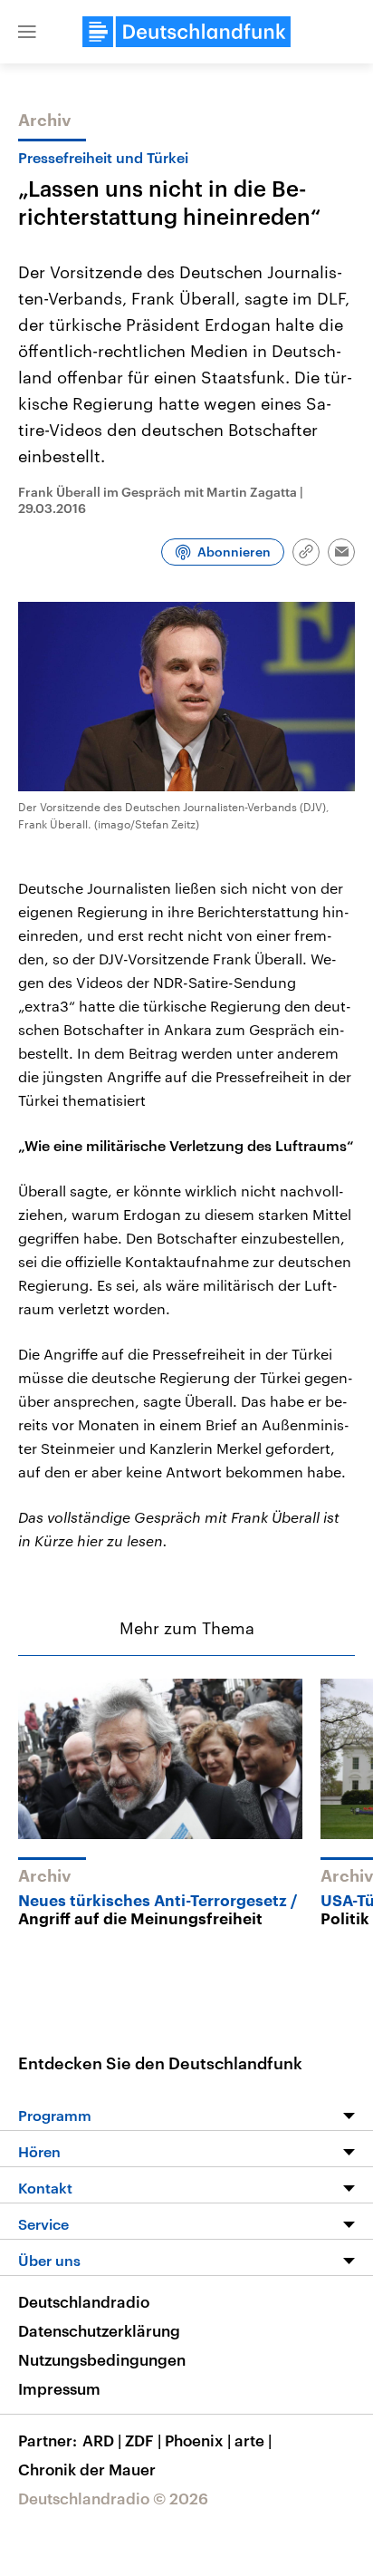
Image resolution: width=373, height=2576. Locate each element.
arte (253, 2440)
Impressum (59, 2388)
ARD (102, 2440)
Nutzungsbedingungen (102, 2359)
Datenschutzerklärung (99, 2330)
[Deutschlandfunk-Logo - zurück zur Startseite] (186, 32)
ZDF (143, 2440)
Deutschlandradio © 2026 (113, 2498)
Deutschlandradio (84, 2301)
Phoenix (198, 2440)
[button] (27, 32)
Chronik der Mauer (87, 2469)
